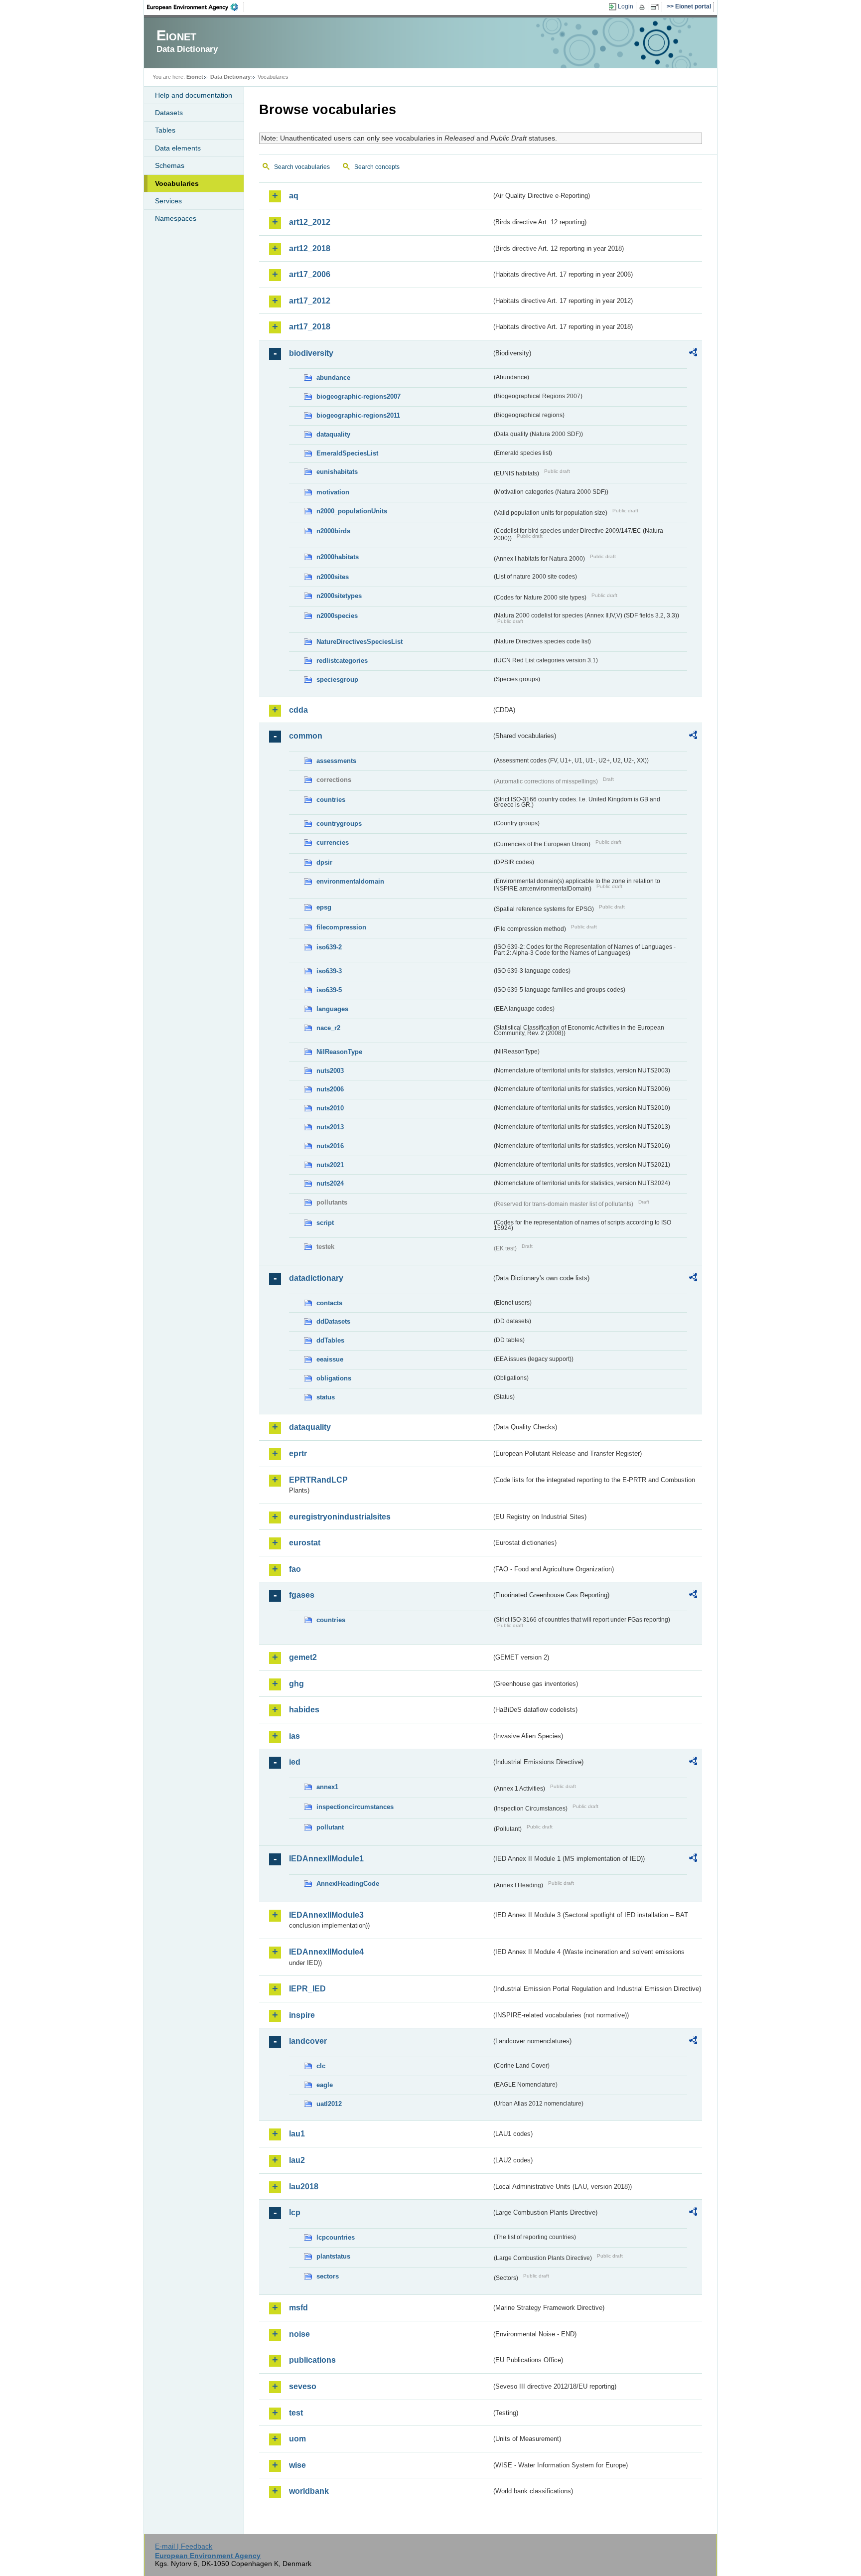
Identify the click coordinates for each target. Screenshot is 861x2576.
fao (295, 1569)
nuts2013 (330, 1127)
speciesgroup (337, 680)
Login (626, 6)
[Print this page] (644, 7)
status (326, 1397)
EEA (196, 7)
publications (312, 2360)
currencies (333, 842)
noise (299, 2334)
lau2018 (304, 2187)
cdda (298, 710)
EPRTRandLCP (318, 1480)
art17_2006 (310, 274)
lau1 (297, 2134)
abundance (333, 378)
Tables (165, 130)
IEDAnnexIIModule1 (326, 1859)
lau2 (297, 2160)
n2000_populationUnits (352, 511)
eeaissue (330, 1359)
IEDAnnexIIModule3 (326, 1915)
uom (297, 2439)
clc (321, 2066)
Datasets (169, 113)
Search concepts (377, 167)
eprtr (298, 1453)
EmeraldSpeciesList (347, 453)
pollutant (330, 1827)
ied (295, 1762)
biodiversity (311, 353)
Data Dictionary (230, 77)
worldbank (309, 2491)
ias (294, 1736)
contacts (329, 1303)
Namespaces (176, 218)
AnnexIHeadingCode (348, 1884)
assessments (336, 761)
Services (168, 201)
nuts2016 (330, 1146)
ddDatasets (333, 1321)
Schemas (170, 165)
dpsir (324, 862)
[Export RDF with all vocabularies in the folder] (693, 354)
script (325, 1223)
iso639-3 (329, 971)
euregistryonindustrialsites (340, 1517)
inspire (302, 2015)
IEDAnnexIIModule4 (326, 1952)
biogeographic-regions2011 (358, 415)
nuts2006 (330, 1089)
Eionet (195, 77)
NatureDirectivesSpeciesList (359, 642)
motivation (333, 492)
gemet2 (303, 1657)
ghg (296, 1684)
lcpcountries (336, 2237)
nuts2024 (330, 1183)
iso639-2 (329, 947)
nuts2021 (330, 1165)
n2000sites (333, 577)
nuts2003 (330, 1071)
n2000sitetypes (339, 596)
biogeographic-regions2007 (359, 396)
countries (331, 800)
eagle (325, 2085)
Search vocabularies (302, 167)
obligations (334, 1378)
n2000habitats (338, 557)
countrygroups (339, 824)
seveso (303, 2386)
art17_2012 (310, 301)
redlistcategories (342, 661)
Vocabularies (177, 183)
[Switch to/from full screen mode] (656, 7)
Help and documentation (194, 95)
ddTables (330, 1340)
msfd (298, 2308)
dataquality (333, 434)
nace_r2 (328, 1028)
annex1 (327, 1787)
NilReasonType (339, 1052)
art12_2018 (310, 248)
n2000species (337, 616)
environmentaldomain (350, 881)
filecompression (341, 927)
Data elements (178, 148)
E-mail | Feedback (184, 2546)
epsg (324, 907)
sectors (328, 2276)
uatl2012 (329, 2104)
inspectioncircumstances (355, 1807)
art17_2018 (310, 327)
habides (304, 1710)
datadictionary (316, 1278)
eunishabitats (337, 472)
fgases (302, 1595)
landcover (308, 2041)
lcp (295, 2212)
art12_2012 (310, 222)
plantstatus (333, 2256)
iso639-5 (329, 990)
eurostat (305, 1543)
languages (332, 1009)
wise (297, 2465)
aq (294, 196)
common (306, 736)
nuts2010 (330, 1108)
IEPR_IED (307, 1989)
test (296, 2413)
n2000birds (333, 531)
